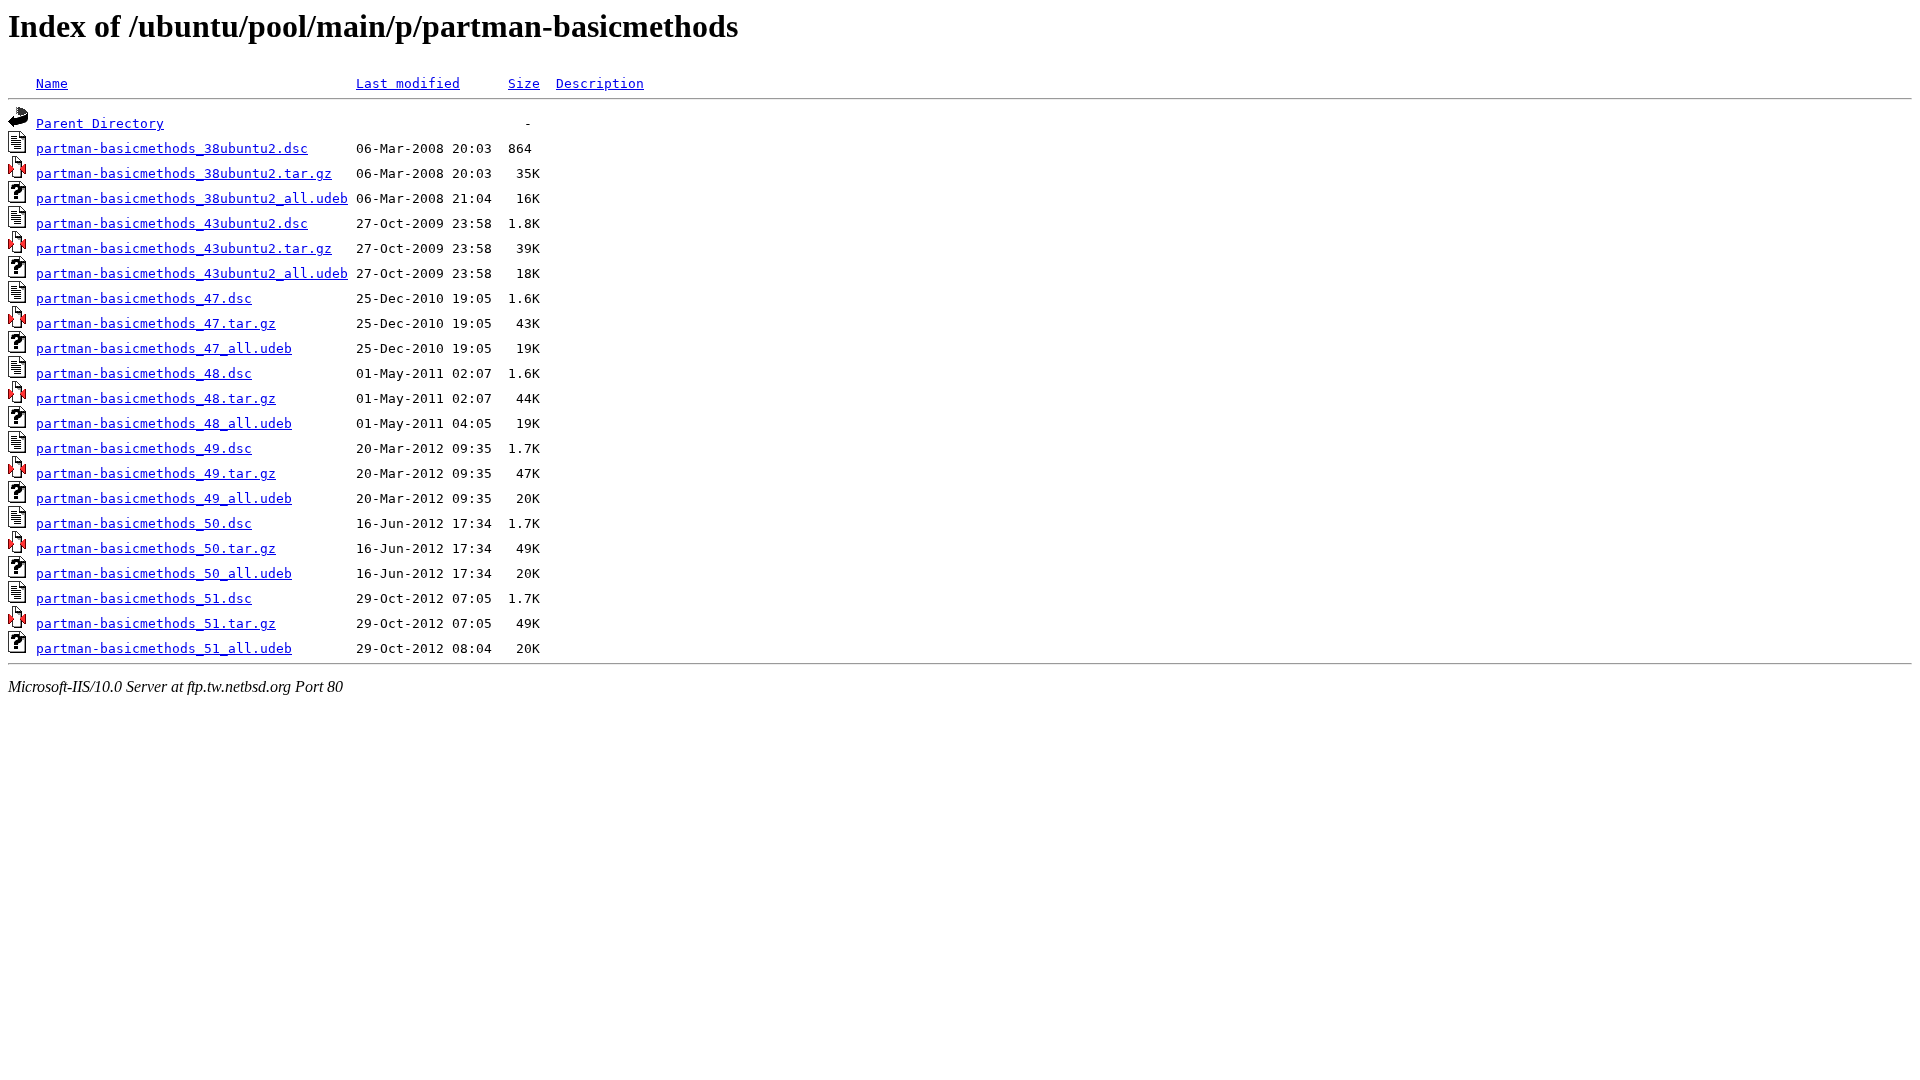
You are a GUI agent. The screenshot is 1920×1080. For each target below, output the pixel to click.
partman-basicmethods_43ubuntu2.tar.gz (184, 248)
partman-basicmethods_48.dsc (144, 373)
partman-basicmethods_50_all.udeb (164, 573)
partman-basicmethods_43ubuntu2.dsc (172, 223)
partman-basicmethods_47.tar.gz (156, 323)
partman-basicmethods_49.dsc (144, 448)
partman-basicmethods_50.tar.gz (156, 548)
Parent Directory (100, 123)
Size (524, 83)
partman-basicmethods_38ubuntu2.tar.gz (184, 173)
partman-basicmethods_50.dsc (144, 523)
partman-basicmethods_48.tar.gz (156, 398)
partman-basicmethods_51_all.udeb (164, 648)
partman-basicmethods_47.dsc (144, 298)
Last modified (408, 83)
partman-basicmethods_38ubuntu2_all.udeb (192, 198)
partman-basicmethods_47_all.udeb (164, 348)
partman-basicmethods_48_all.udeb (164, 423)
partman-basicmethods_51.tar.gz (156, 623)
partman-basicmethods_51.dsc (144, 598)
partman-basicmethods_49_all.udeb (164, 498)
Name (52, 83)
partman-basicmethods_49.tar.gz (156, 473)
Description (600, 83)
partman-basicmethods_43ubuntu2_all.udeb (192, 273)
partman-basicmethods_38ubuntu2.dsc (172, 148)
